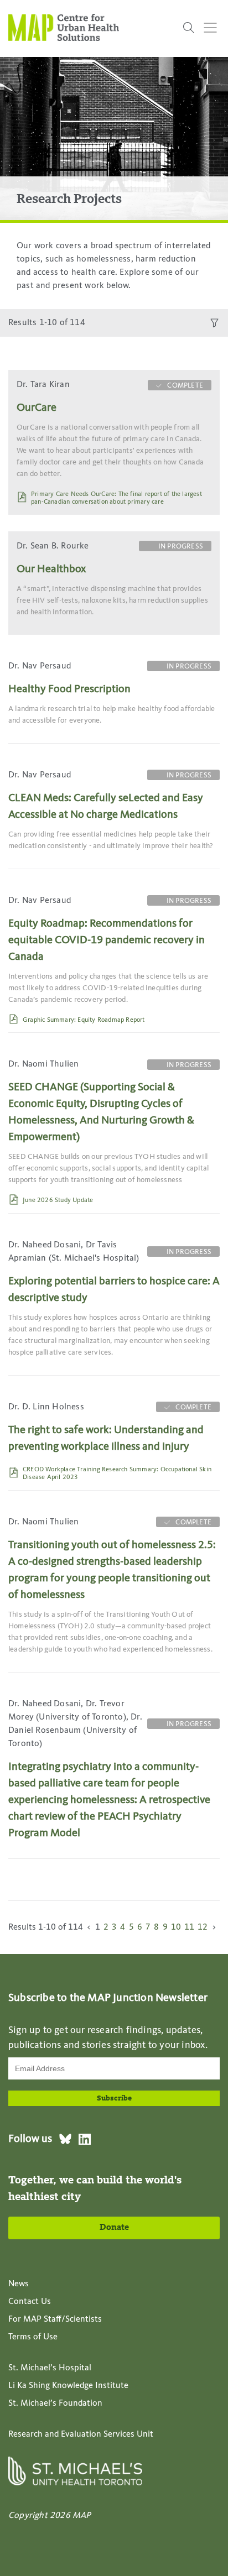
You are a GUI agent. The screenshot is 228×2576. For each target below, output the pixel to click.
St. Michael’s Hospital (50, 2368)
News (19, 2284)
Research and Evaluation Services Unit (81, 2434)
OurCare (37, 408)
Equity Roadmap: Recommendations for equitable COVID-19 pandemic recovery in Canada (107, 940)
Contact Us (30, 2302)
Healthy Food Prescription (69, 689)
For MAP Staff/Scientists (55, 2319)
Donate (114, 2228)
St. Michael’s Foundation (55, 2403)
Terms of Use (33, 2337)
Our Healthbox (51, 569)
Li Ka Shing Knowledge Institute (68, 2386)
